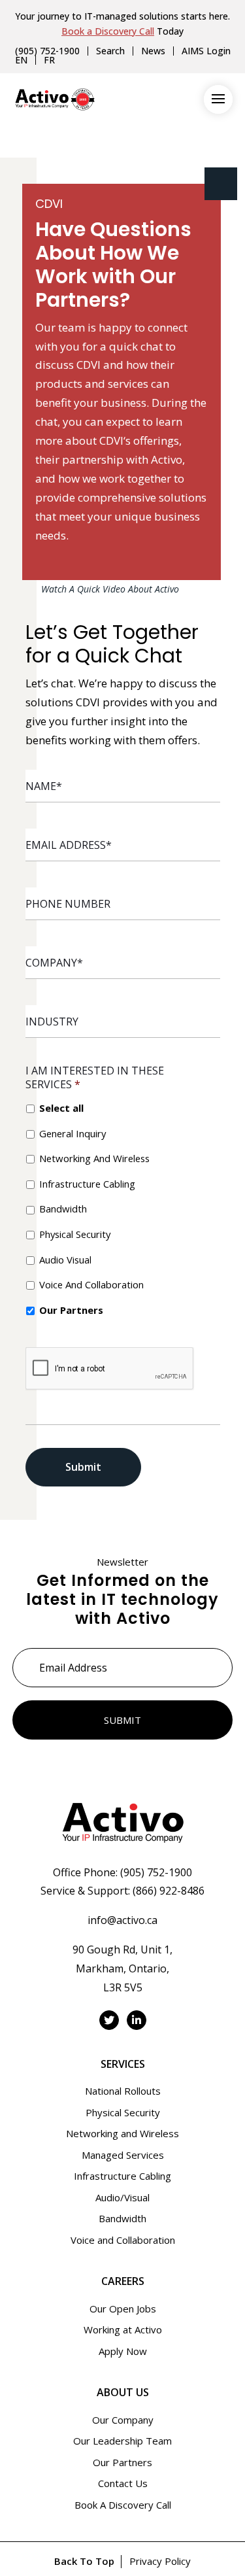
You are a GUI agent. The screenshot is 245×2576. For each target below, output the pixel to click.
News (153, 51)
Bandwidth (63, 1209)
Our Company (123, 2420)
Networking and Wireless (122, 2133)
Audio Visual (65, 1260)
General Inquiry (73, 1133)
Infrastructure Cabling (87, 1184)
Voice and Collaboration (123, 2240)
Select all (61, 1108)
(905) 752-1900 (47, 51)
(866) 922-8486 (169, 1891)
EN (21, 60)
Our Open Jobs (123, 2309)
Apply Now (123, 2351)
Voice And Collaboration (91, 1284)
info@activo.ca (122, 1920)
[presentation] (110, 1369)
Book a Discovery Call (108, 31)
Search (110, 51)
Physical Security (75, 1234)
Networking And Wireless (94, 1158)
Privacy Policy (160, 2561)
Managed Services (123, 2155)
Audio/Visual (122, 2197)
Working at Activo (123, 2329)
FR (49, 60)
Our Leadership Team (122, 2441)
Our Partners (71, 1310)
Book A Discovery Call (123, 2505)
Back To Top (84, 2561)
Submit (83, 1467)
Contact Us (123, 2483)
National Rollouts (123, 2091)
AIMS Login (206, 51)
